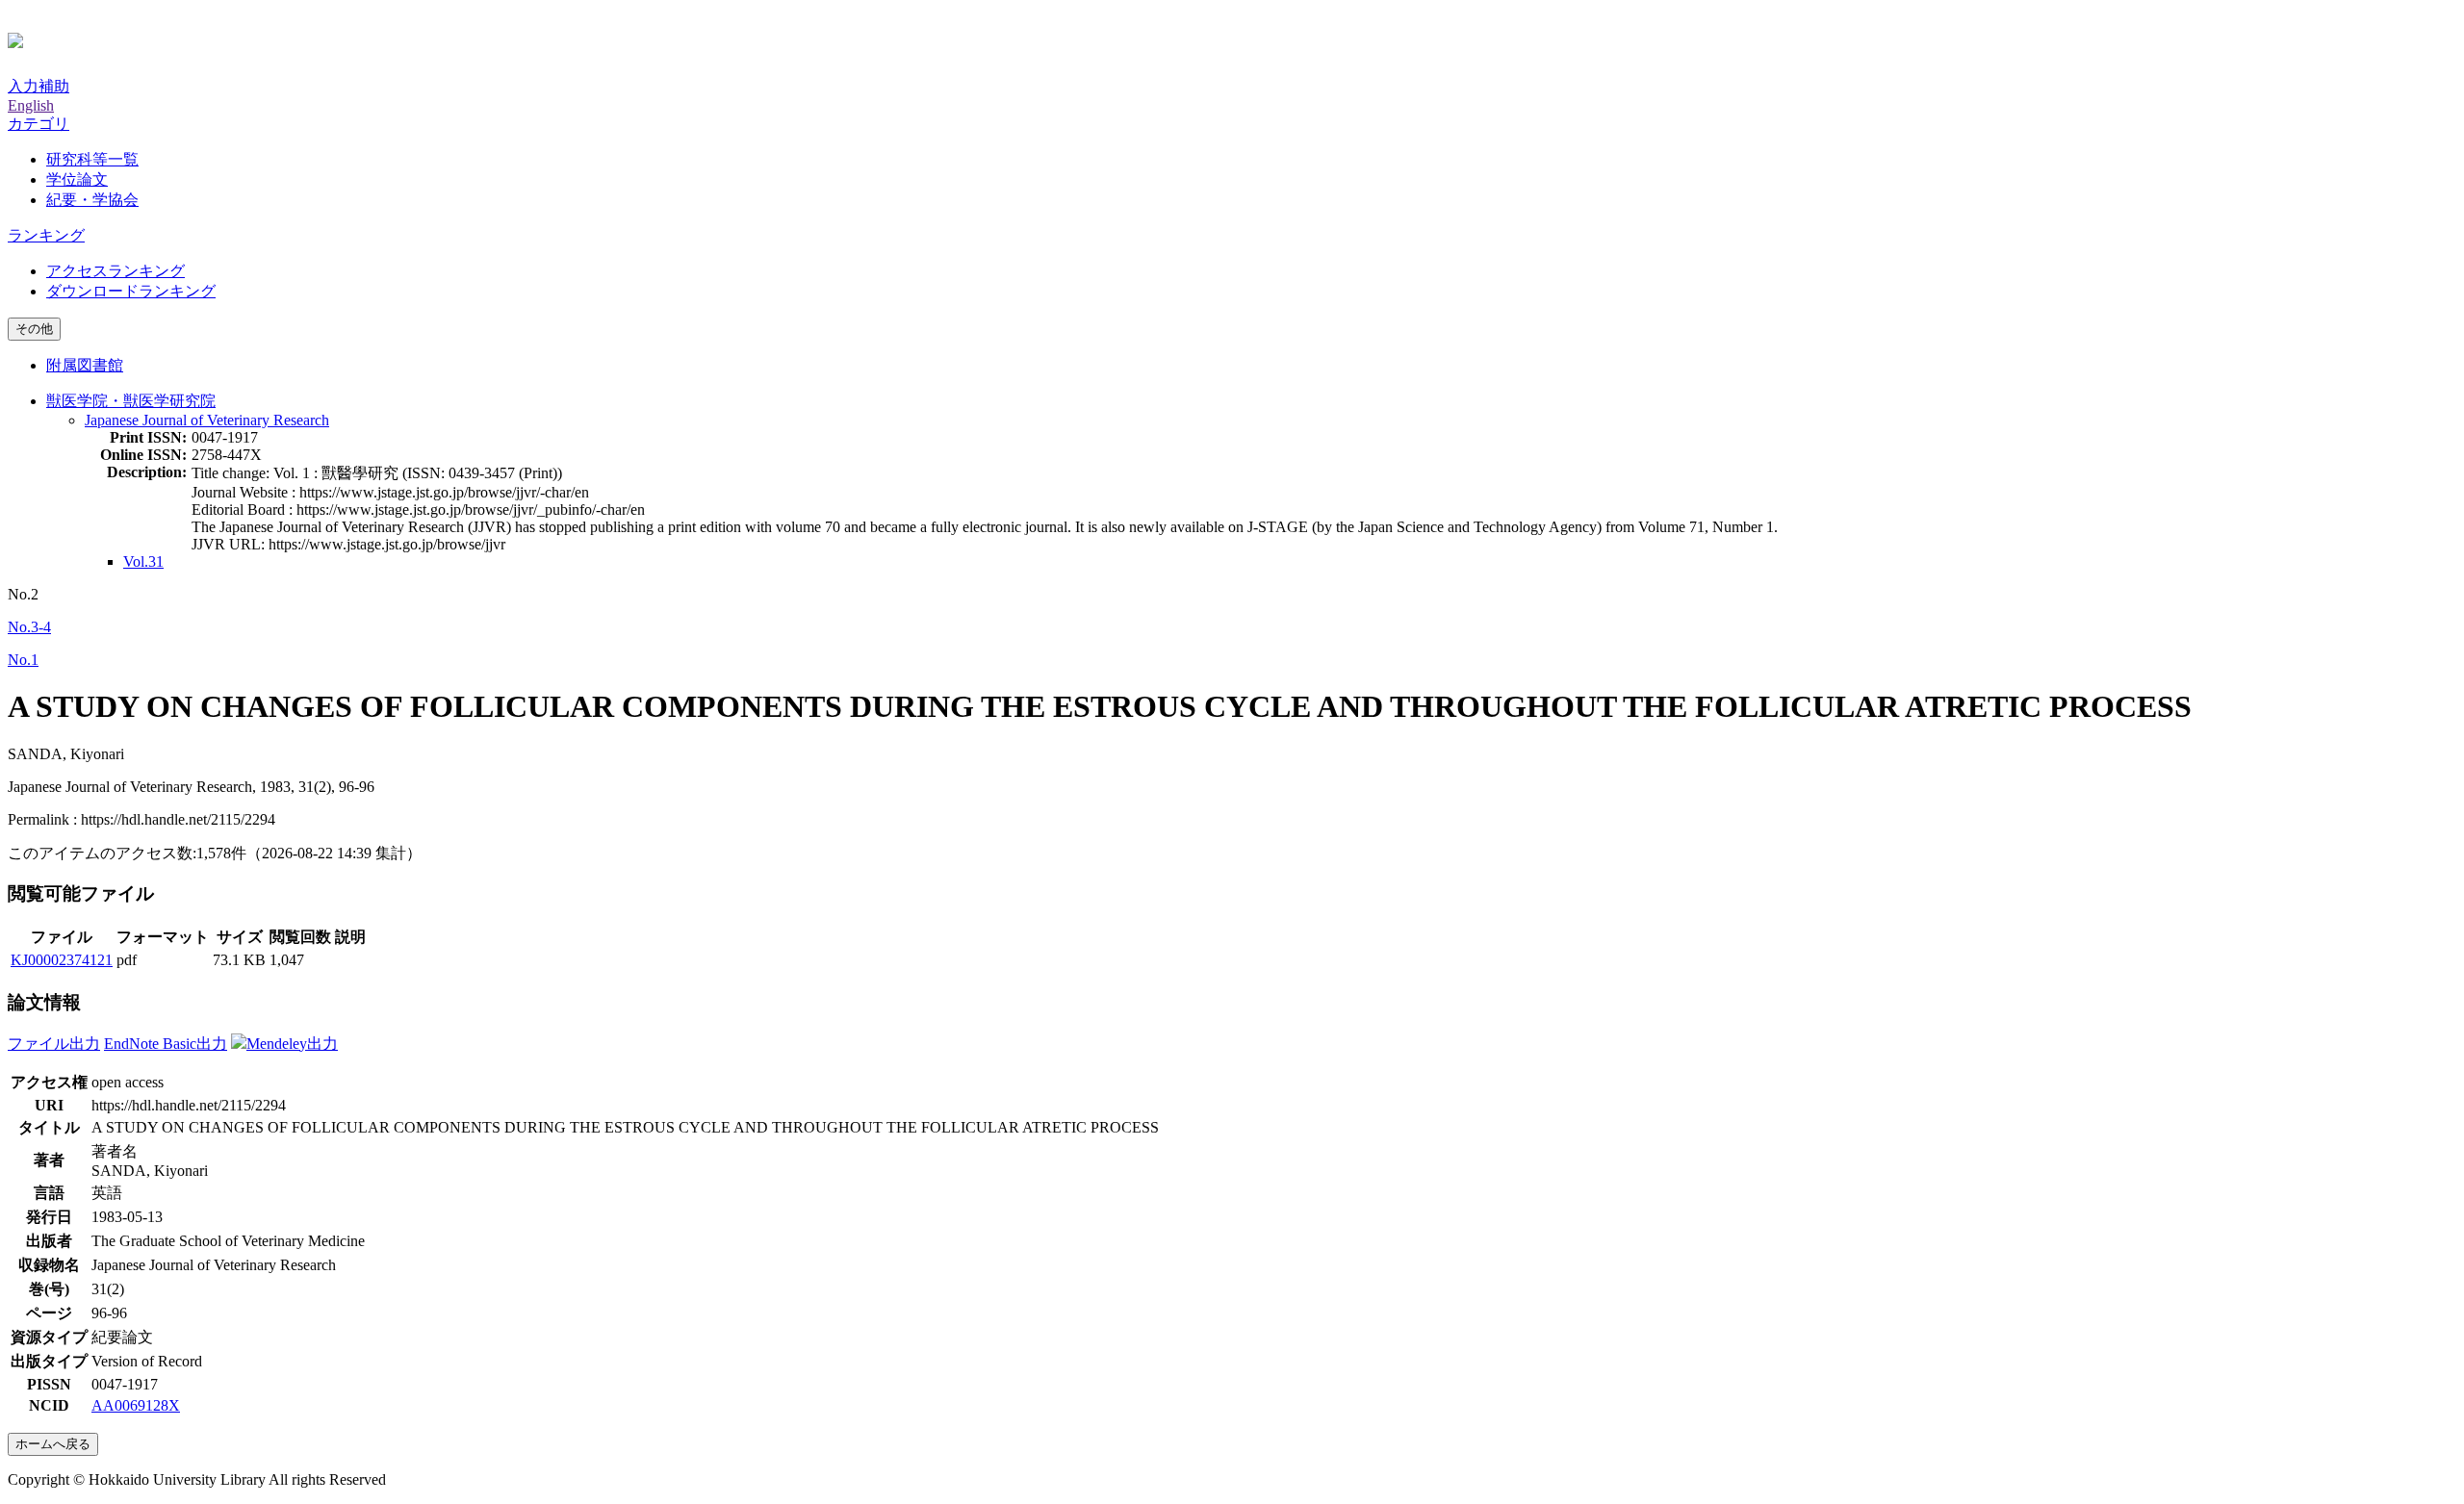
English (31, 105)
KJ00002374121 (62, 960)
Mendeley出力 (292, 1044)
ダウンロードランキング (131, 291)
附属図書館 (85, 365)
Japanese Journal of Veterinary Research (207, 420)
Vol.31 (143, 561)
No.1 (23, 660)
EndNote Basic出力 (166, 1044)
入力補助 (38, 86)
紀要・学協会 (92, 200)
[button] (38, 124)
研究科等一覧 (92, 159)
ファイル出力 (54, 1044)
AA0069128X (136, 1405)
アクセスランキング (115, 271)
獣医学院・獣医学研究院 (131, 401)
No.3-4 (29, 627)
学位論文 (77, 179)
